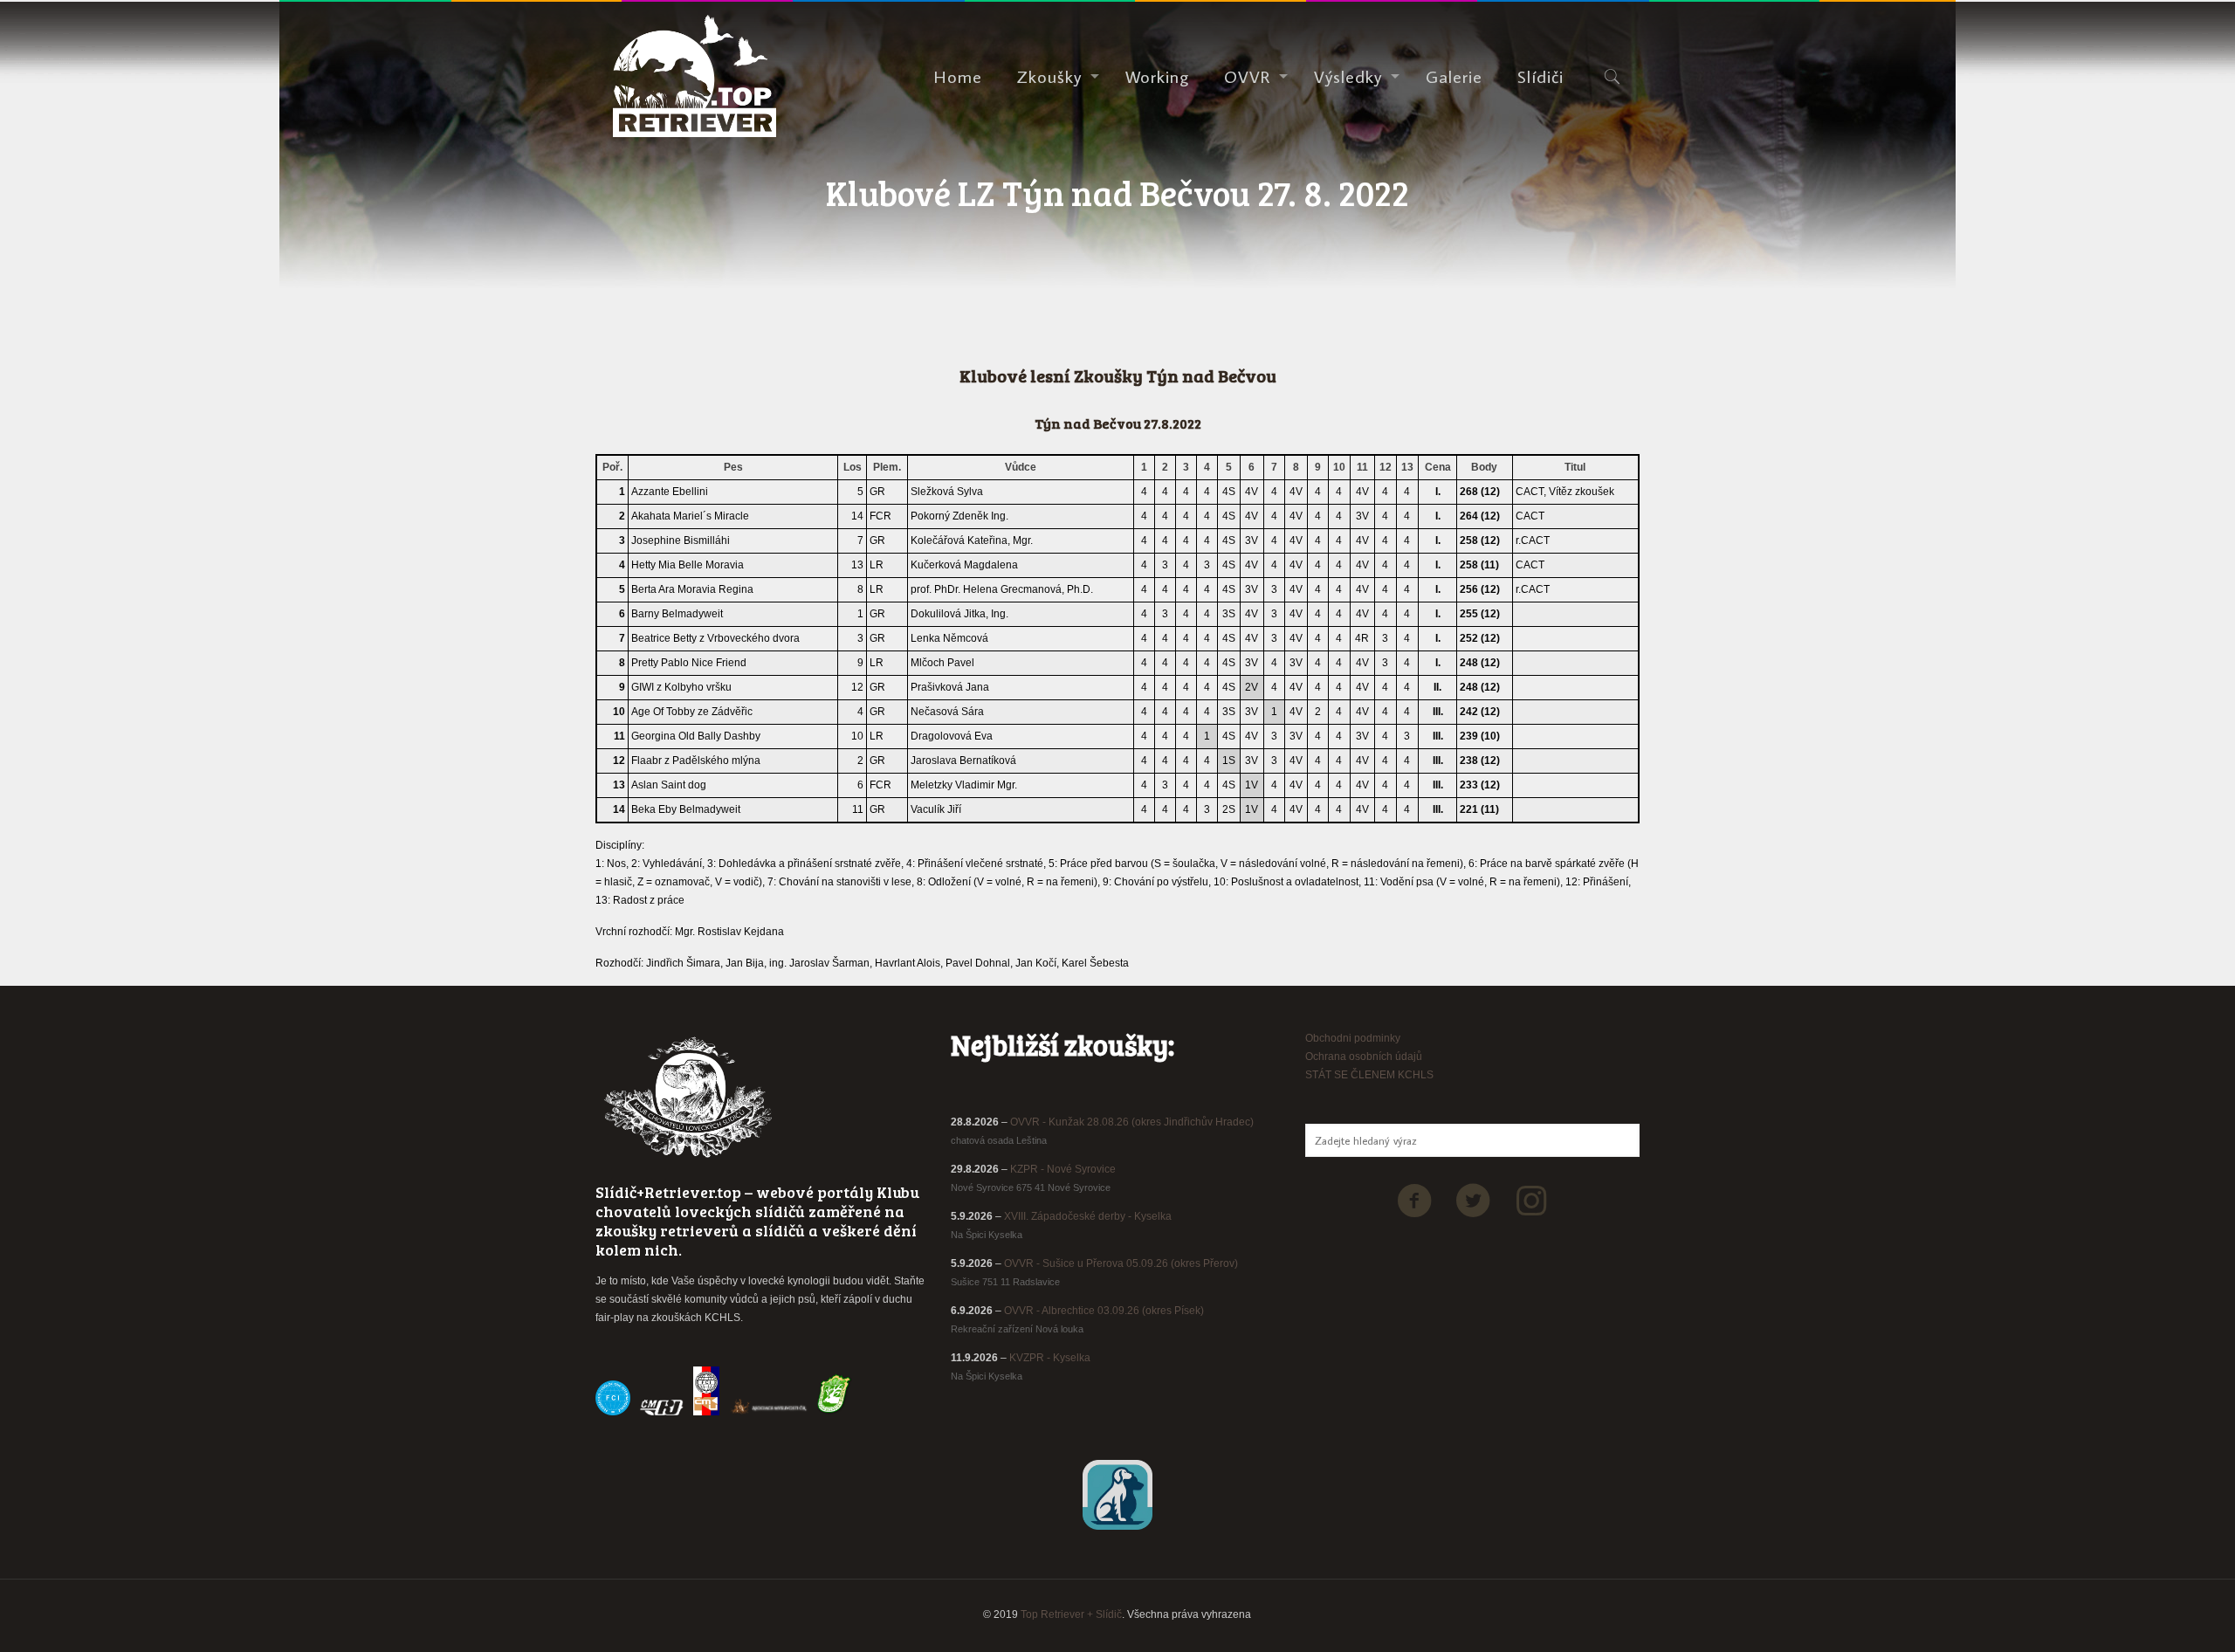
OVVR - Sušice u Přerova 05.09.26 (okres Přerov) (1121, 1263)
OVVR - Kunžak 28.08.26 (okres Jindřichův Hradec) (1132, 1122)
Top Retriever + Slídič (1071, 1614)
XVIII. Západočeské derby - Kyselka (1088, 1216)
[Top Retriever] (695, 76)
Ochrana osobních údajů (1364, 1057)
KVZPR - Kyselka (1050, 1358)
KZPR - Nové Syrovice (1063, 1169)
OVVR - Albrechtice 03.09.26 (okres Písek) (1104, 1311)
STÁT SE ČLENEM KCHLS (1369, 1075)
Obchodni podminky (1353, 1038)
